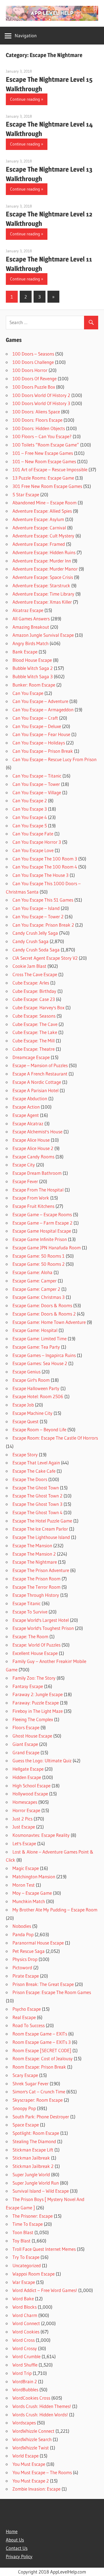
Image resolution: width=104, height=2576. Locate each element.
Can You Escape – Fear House (41, 734)
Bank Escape (25, 652)
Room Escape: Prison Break (39, 2067)
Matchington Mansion (34, 1877)
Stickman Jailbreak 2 (33, 2166)
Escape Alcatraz (28, 1123)
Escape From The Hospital (38, 1190)
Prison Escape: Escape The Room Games (52, 1992)
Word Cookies (26, 2332)
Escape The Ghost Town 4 (37, 1512)
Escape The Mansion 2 (34, 1554)
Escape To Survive (30, 1612)
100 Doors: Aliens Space (36, 412)
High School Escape (31, 1786)
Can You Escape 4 (30, 817)
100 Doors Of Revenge (35, 378)
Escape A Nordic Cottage (37, 1082)
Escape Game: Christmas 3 (39, 1297)
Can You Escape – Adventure (40, 701)
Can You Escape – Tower (36, 784)
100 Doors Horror (30, 370)
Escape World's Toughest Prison (43, 1628)
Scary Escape (25, 2075)
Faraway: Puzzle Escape (36, 1703)
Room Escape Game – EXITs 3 (42, 2042)
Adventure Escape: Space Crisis (43, 577)
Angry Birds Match (31, 643)
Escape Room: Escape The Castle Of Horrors (55, 1438)
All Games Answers (31, 619)
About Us (15, 2540)
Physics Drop (25, 1959)
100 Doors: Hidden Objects (39, 428)
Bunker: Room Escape (34, 685)
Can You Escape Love (33, 850)
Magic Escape (26, 1868)
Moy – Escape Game (32, 1893)
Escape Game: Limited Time (40, 1338)
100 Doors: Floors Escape (37, 420)
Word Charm (25, 2315)
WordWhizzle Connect (33, 2431)
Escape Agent (26, 1115)
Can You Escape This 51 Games (43, 900)
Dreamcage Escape (31, 1057)
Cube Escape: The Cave (35, 1024)
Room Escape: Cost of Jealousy (43, 2058)
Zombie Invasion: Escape (36, 2489)
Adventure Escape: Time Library (43, 594)
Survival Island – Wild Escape (41, 2191)
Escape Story (25, 1454)
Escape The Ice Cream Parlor (40, 1529)
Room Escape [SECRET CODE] (42, 2050)
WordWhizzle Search (32, 2439)
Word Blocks (25, 2307)
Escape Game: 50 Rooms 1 (39, 1256)
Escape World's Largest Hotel (41, 1620)
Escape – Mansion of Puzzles (40, 1065)
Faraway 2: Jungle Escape (38, 1694)
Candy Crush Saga (31, 941)
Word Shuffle (25, 2365)
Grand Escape (26, 1752)
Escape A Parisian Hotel (35, 1090)
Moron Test (24, 1885)
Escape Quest (26, 1421)
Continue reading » (27, 99)
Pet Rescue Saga (29, 1951)
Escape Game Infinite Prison (40, 1239)
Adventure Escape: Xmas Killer (42, 602)
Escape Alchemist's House (37, 1132)
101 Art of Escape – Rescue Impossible (50, 469)
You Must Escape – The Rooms (42, 2472)
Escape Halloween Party (36, 1388)
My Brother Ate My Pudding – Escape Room (55, 1910)
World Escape (26, 2456)
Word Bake (23, 2299)
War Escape (24, 2282)
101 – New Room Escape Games (44, 461)
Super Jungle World (31, 2174)
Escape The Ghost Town (36, 1488)
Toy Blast (21, 2241)
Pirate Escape (26, 1976)
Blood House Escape (32, 660)
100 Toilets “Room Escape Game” (46, 445)
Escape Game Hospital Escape (42, 1231)
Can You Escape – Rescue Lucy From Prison (54, 759)
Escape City (24, 1165)
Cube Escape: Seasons (34, 1016)
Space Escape (26, 2125)
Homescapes (25, 1802)
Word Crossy (25, 2348)
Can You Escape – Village (37, 792)
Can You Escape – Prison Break (43, 751)
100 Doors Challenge (33, 362)
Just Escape (24, 1827)
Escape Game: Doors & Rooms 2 (44, 1314)
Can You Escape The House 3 (40, 875)
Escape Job (23, 1405)
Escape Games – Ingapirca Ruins (44, 1355)
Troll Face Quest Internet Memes (44, 2249)
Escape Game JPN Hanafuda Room (47, 1248)
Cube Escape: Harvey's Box (38, 1007)
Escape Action (26, 1107)
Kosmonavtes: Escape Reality (41, 1835)
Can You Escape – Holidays (39, 743)
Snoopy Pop (24, 2108)
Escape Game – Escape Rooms (42, 1214)
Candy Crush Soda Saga (36, 950)
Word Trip (22, 2373)
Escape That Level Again (36, 1463)
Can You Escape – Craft (35, 718)
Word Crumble (26, 2356)
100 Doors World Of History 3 (41, 403)
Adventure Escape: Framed (39, 544)
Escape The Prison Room (36, 1579)
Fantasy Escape (28, 1686)
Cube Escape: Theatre (34, 1049)
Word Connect (26, 2323)
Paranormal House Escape (38, 1943)
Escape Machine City (32, 1413)
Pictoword (22, 1967)
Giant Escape (25, 1744)
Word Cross (24, 2340)
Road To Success (29, 2025)
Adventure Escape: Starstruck (41, 585)
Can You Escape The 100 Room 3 (45, 859)
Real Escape (24, 2017)
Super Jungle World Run (36, 2183)
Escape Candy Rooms (33, 1157)
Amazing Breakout (31, 627)
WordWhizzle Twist (31, 2448)
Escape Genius (26, 1372)
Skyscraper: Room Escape (38, 2100)
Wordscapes (24, 2423)
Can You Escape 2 (30, 800)
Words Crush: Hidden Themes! (42, 2406)
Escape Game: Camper (35, 1281)
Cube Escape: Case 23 (34, 999)
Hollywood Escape (30, 1794)
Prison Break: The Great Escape (43, 1984)
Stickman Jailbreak (31, 2158)
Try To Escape (26, 2257)
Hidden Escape (27, 1777)
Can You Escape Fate (33, 834)
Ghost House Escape (32, 1736)
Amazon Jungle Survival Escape (43, 635)
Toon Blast (23, 2232)
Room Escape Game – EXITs (40, 2034)
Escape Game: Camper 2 (36, 1289)
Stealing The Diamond (34, 2141)
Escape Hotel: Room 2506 (38, 1396)
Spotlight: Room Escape (36, 2133)
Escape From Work (31, 1198)
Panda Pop (23, 1934)
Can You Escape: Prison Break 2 (43, 925)
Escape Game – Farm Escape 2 (42, 1223)
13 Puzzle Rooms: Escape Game (43, 478)
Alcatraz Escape (28, 610)
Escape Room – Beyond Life (39, 1429)
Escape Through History (36, 1595)
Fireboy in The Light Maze (38, 1711)
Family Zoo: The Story (34, 1678)
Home (12, 2531)
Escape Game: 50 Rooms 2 (39, 1264)
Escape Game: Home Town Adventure (49, 1322)
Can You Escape (28, 693)
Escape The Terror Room (36, 1587)
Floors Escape (26, 1727)
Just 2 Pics (22, 1819)
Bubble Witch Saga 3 (33, 676)
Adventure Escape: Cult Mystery (43, 536)
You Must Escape (29, 2464)
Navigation (26, 35)
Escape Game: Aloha (32, 1272)
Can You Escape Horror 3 (37, 842)
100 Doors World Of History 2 (41, 395)
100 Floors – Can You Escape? (42, 436)
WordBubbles (25, 2389)
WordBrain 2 (25, 2381)
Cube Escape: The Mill (34, 1041)
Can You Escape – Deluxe (37, 726)
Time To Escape (28, 2224)
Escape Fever (25, 1181)
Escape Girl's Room (31, 1380)
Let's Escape (24, 1843)
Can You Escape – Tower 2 (38, 916)
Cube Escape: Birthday (34, 991)
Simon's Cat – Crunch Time (39, 2092)
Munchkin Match (29, 1901)
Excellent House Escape (35, 1653)
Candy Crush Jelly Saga (35, 933)
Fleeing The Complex (33, 1719)
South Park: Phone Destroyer (41, 2117)
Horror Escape (26, 1810)
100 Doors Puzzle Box (34, 387)
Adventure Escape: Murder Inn (42, 561)
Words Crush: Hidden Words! (40, 2415)
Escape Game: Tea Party (36, 1347)
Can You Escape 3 (30, 809)
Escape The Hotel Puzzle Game (42, 1521)
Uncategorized (27, 2265)
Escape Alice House (31, 1140)
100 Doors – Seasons (33, 354)
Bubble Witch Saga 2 (33, 668)
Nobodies (22, 1926)
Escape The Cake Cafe (34, 1471)
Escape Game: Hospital (35, 1330)
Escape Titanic (26, 1603)
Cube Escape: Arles (31, 983)
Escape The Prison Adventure (41, 1570)
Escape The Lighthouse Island (41, 1537)
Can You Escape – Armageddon (43, 710)
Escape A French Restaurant (40, 1074)
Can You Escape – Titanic (37, 776)
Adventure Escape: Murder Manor (45, 569)
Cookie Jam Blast (29, 966)
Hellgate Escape (28, 1769)
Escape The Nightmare (35, 1562)
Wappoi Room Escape (34, 2274)
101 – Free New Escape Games (43, 453)
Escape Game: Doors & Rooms (42, 1305)
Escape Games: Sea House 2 (40, 1363)
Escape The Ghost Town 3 (37, 1504)
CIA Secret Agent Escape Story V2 (45, 958)
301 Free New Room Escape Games (47, 486)
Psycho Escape (27, 2009)
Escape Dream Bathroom (37, 1173)
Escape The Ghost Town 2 (37, 1496)
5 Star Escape (26, 494)
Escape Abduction (30, 1098)
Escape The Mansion (32, 1545)
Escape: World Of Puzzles (36, 1645)
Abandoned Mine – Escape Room (45, 503)
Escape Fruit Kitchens (33, 1206)
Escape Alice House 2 (33, 1148)
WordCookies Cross (31, 2398)
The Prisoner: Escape (33, 2216)
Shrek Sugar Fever (31, 2083)
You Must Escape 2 (31, 2481)
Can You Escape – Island (36, 908)
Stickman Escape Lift (33, 2150)
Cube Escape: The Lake (35, 1032)
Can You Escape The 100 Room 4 (45, 867)
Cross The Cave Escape (35, 974)
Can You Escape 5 (30, 826)
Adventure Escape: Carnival (39, 528)
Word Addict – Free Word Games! (45, 2290)
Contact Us (17, 2548)
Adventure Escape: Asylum (38, 519)
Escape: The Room (30, 1636)
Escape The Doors (30, 1479)
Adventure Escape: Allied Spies (42, 511)
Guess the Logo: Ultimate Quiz (42, 1760)
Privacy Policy (19, 2556)
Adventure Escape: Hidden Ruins (44, 552)
